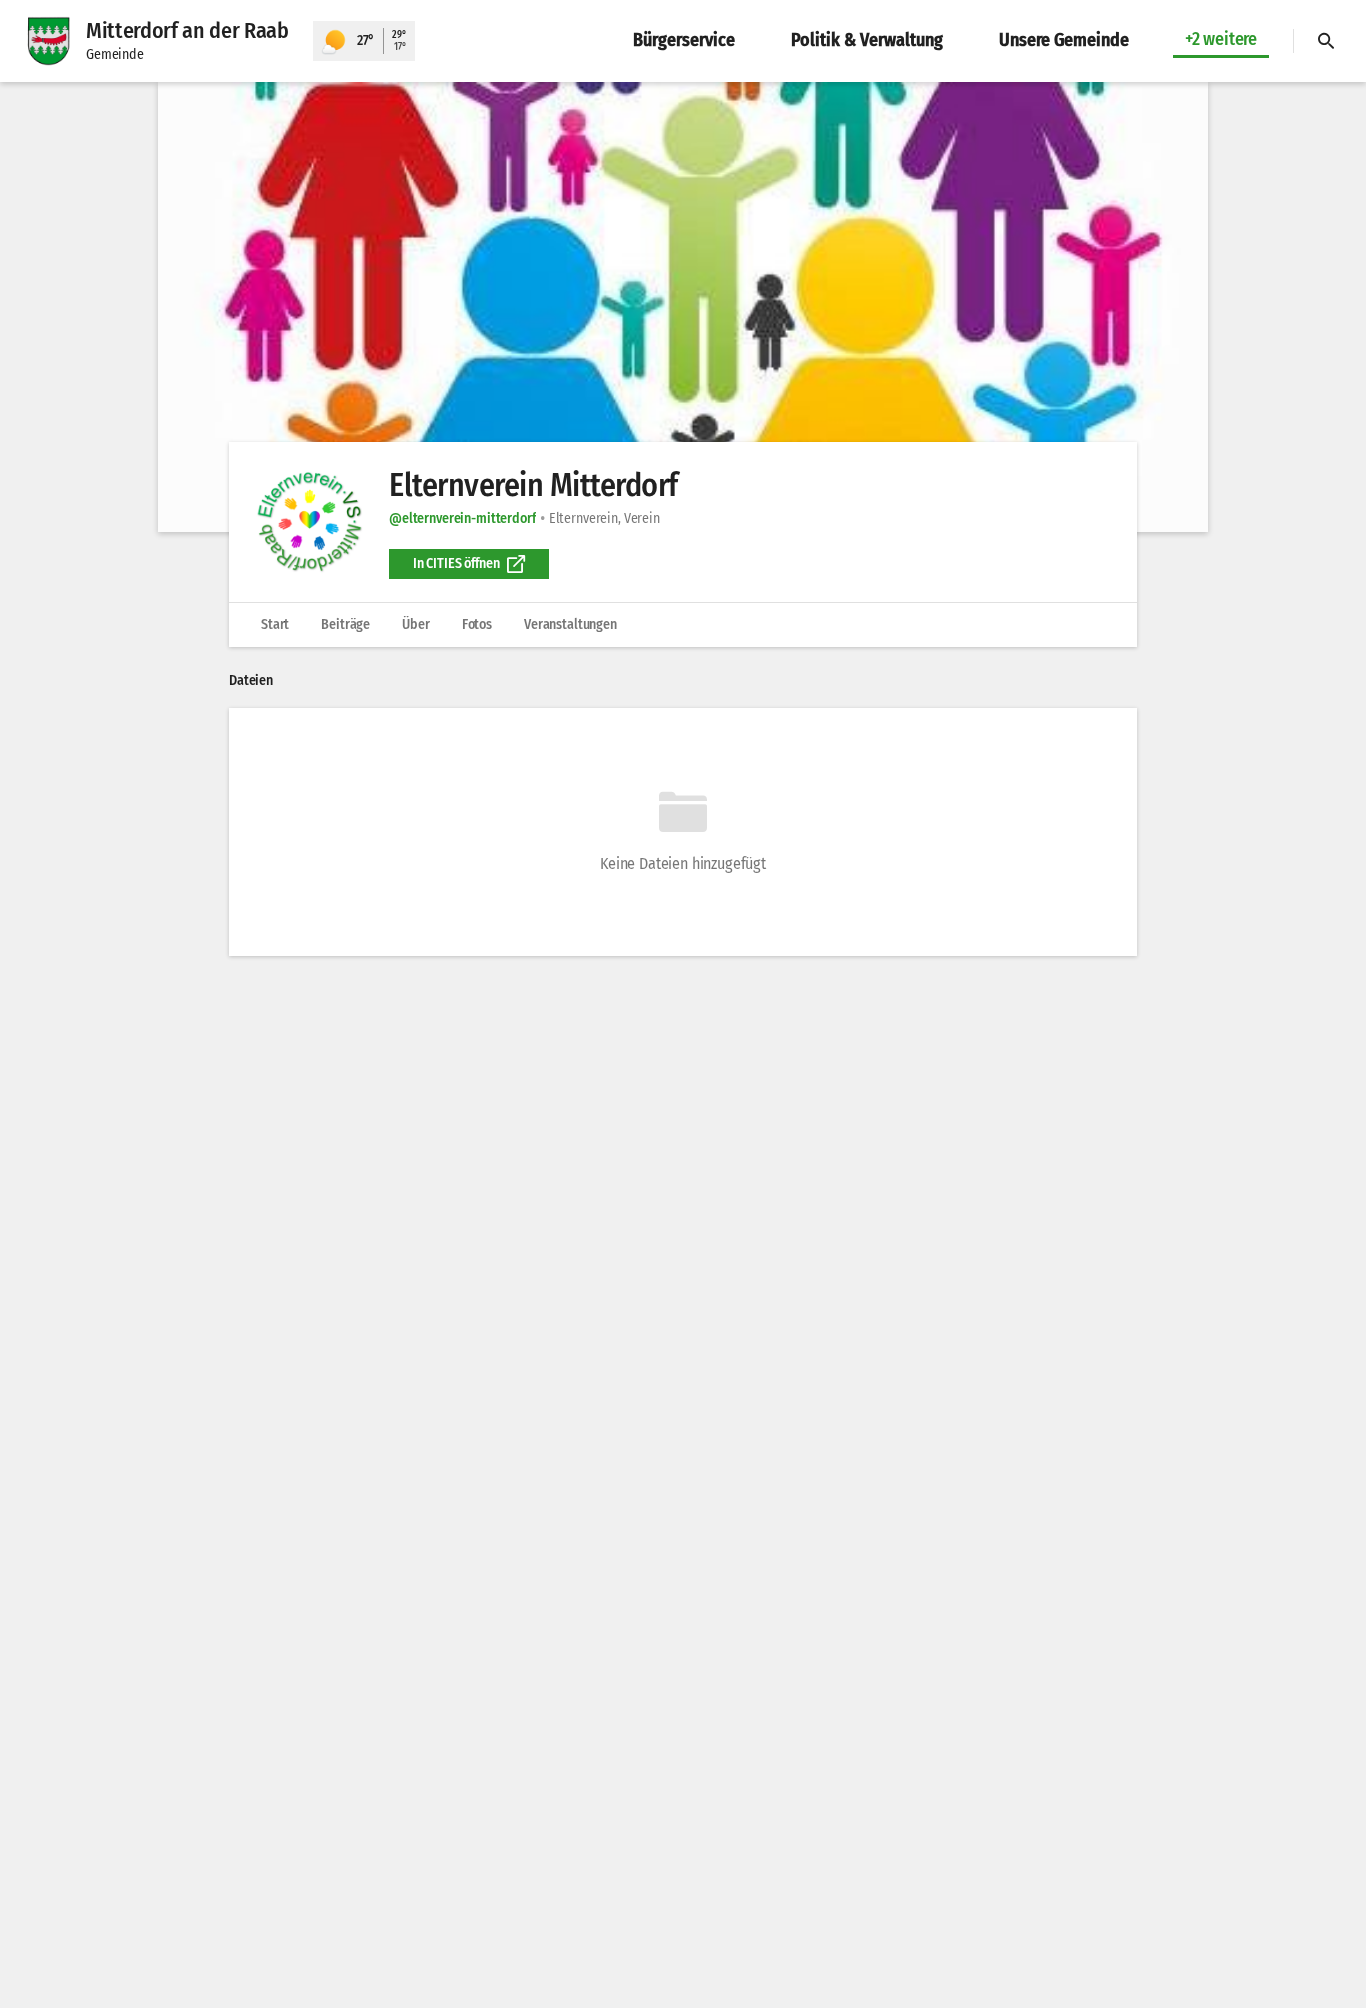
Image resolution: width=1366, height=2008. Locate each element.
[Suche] (1326, 41)
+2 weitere (1221, 39)
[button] (683, 307)
